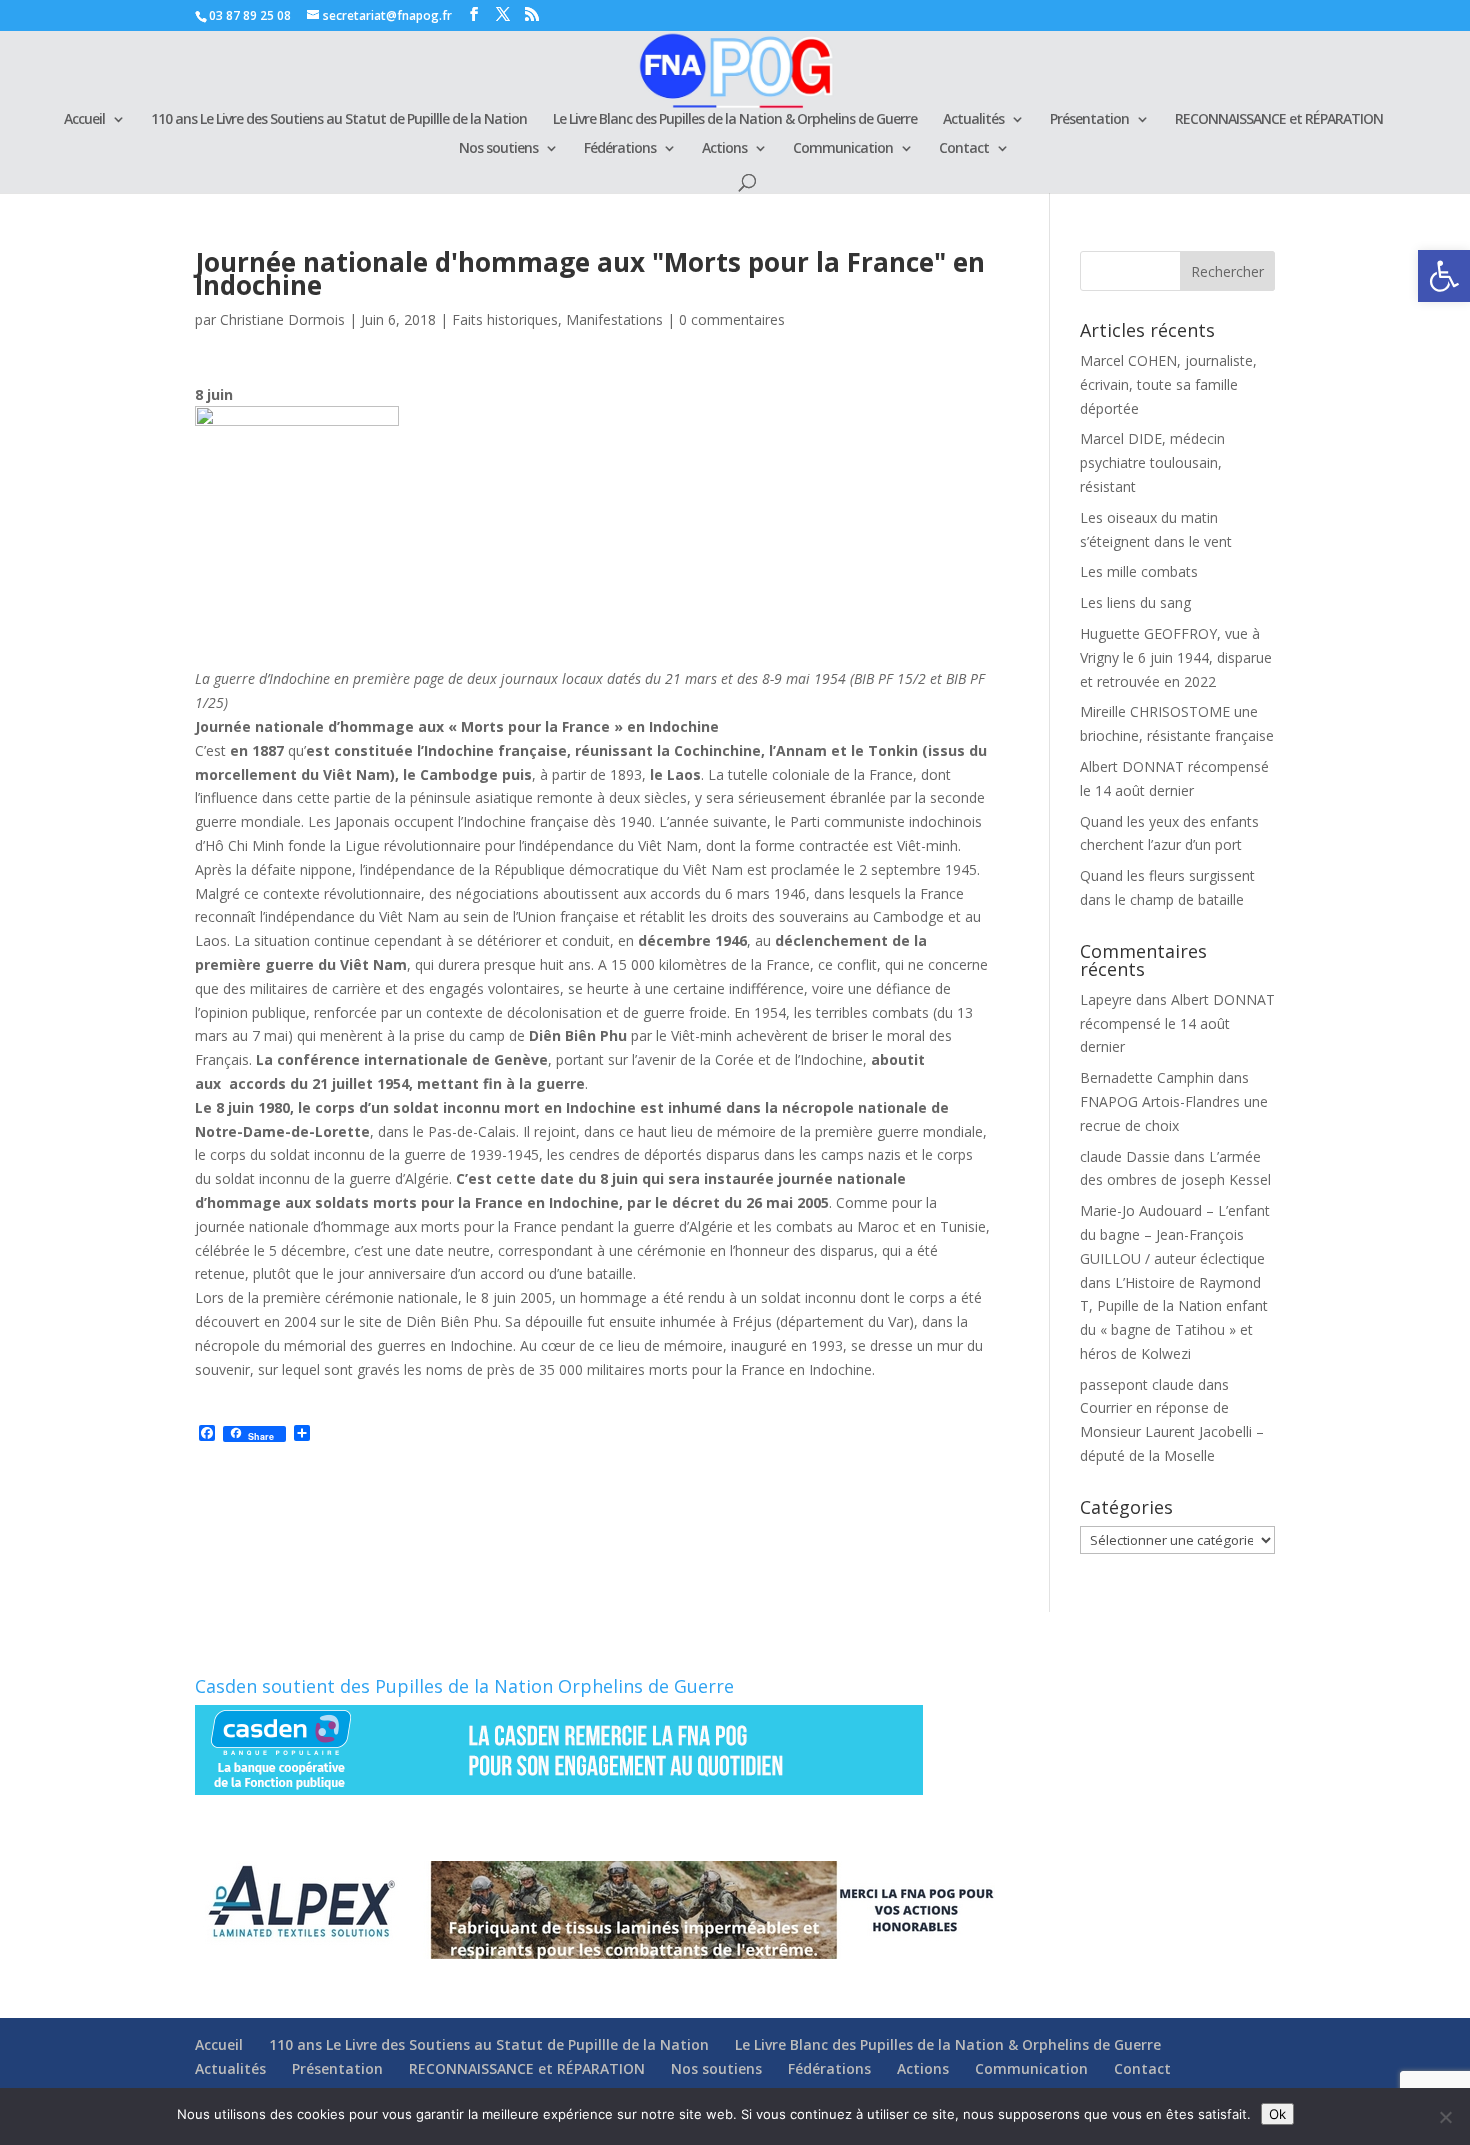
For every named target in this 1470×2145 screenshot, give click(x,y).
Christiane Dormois (282, 319)
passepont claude (1137, 1384)
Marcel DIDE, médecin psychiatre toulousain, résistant (1152, 462)
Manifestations (614, 319)
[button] (1444, 276)
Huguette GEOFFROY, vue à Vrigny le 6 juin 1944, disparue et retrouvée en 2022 (1176, 657)
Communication (843, 149)
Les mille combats (1139, 571)
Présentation (1089, 120)
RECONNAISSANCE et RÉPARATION (1279, 120)
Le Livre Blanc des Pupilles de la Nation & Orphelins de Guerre (735, 120)
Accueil (84, 120)
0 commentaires (732, 319)
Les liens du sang (1135, 602)
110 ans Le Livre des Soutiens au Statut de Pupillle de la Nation (339, 120)
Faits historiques (505, 319)
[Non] (1445, 2117)
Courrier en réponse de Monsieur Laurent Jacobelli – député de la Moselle (1172, 1431)
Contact (964, 149)
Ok (1277, 2114)
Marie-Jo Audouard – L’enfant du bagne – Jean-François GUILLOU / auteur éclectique (1175, 1234)
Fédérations (620, 149)
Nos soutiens (498, 149)
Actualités (973, 120)
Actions (724, 149)
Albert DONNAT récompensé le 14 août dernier (1177, 1023)
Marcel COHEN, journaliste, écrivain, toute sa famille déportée (1168, 384)
